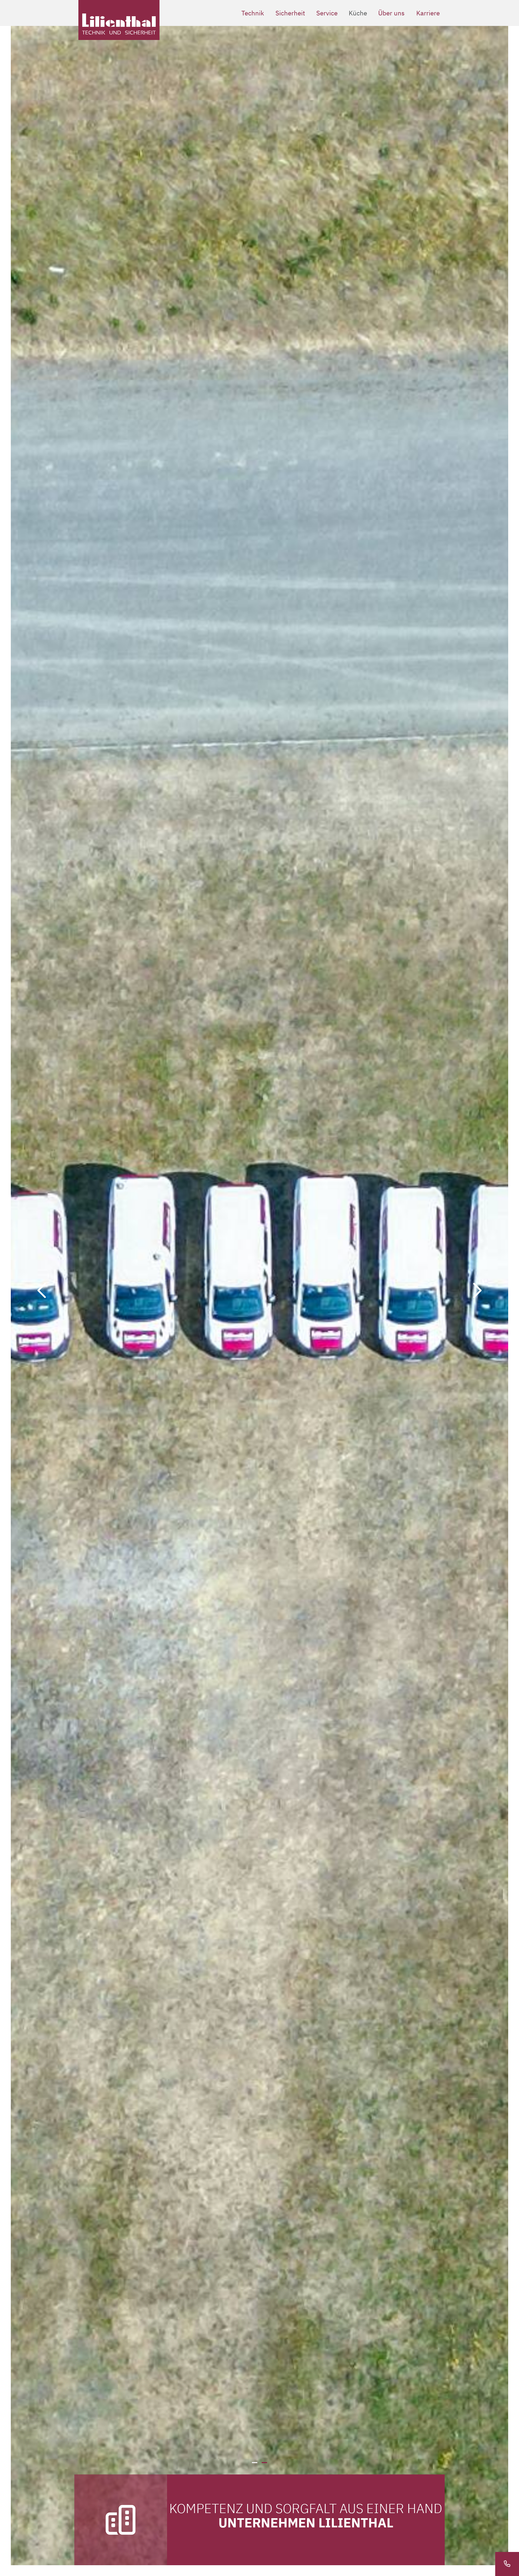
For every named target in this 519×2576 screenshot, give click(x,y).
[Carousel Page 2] (264, 2463)
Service (327, 13)
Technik (253, 13)
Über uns (391, 13)
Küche (358, 13)
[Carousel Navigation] (259, 1290)
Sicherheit (290, 13)
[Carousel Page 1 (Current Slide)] (255, 2463)
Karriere (428, 13)
